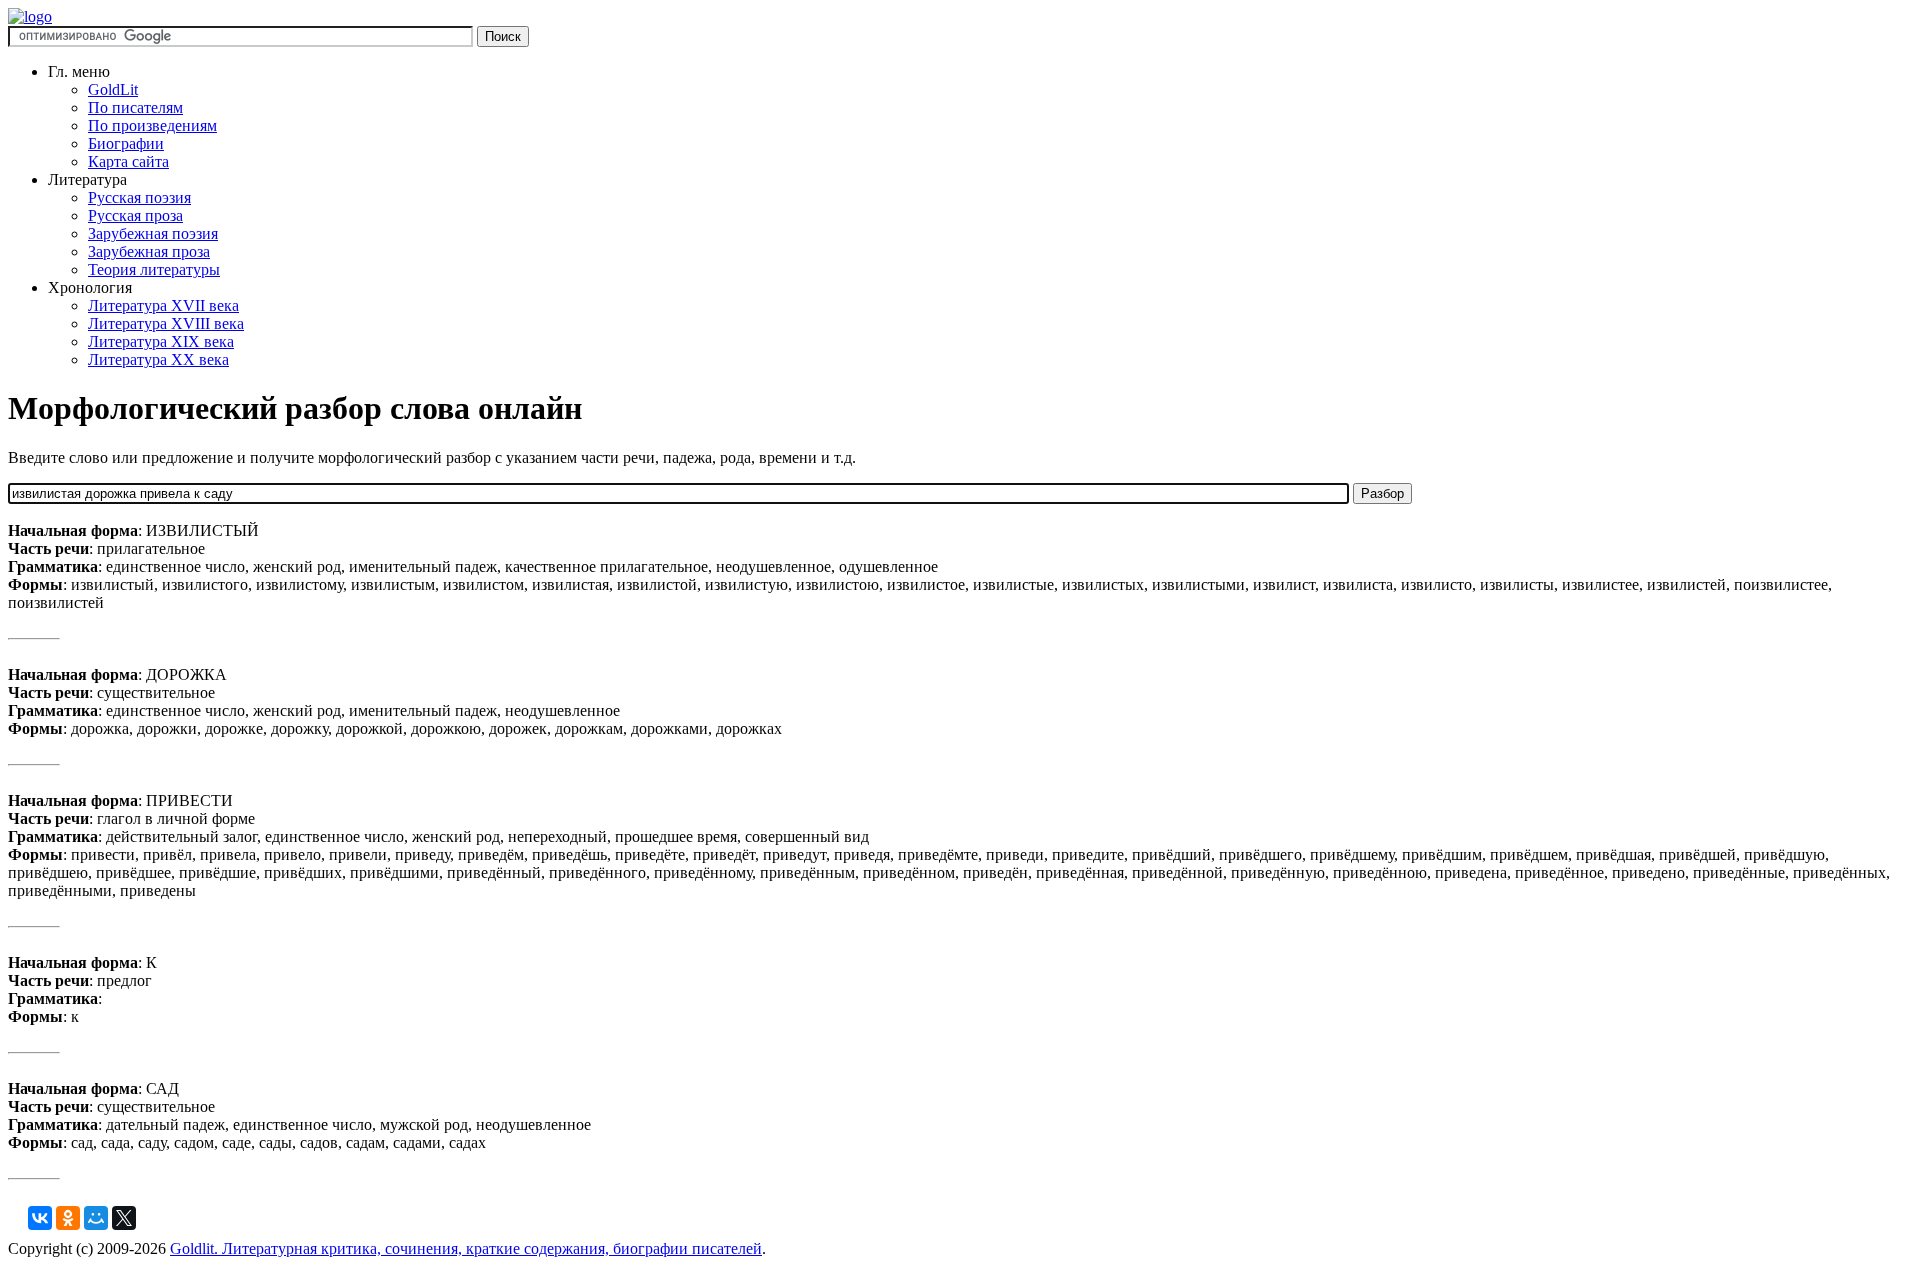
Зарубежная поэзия (153, 233)
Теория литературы (154, 269)
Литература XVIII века (166, 323)
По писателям (135, 107)
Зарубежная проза (149, 251)
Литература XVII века (163, 305)
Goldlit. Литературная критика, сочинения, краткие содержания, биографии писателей (466, 1248)
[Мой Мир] (96, 1218)
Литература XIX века (161, 341)
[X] (124, 1218)
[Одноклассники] (68, 1218)
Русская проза (135, 215)
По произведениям (152, 125)
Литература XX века (158, 359)
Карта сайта (128, 161)
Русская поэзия (139, 197)
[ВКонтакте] (40, 1218)
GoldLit (113, 89)
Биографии (126, 143)
